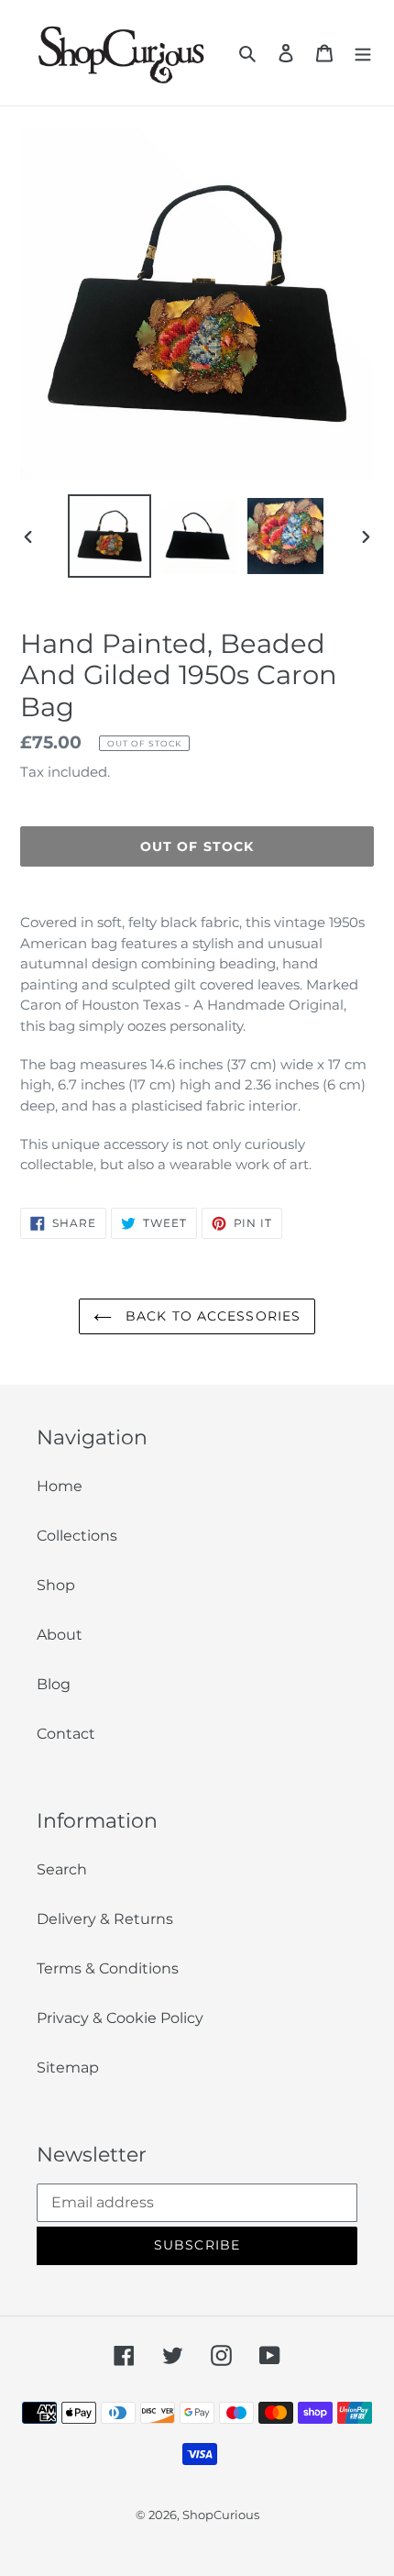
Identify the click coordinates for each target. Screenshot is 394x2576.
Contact (66, 1734)
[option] (110, 536)
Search (62, 1869)
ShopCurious (221, 2515)
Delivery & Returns (105, 1919)
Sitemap (68, 2067)
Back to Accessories (211, 1316)
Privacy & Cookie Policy (120, 2018)
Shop (56, 1585)
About (60, 1635)
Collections (77, 1536)
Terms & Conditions (108, 1968)
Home (60, 1486)
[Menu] (363, 52)
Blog (54, 1684)
